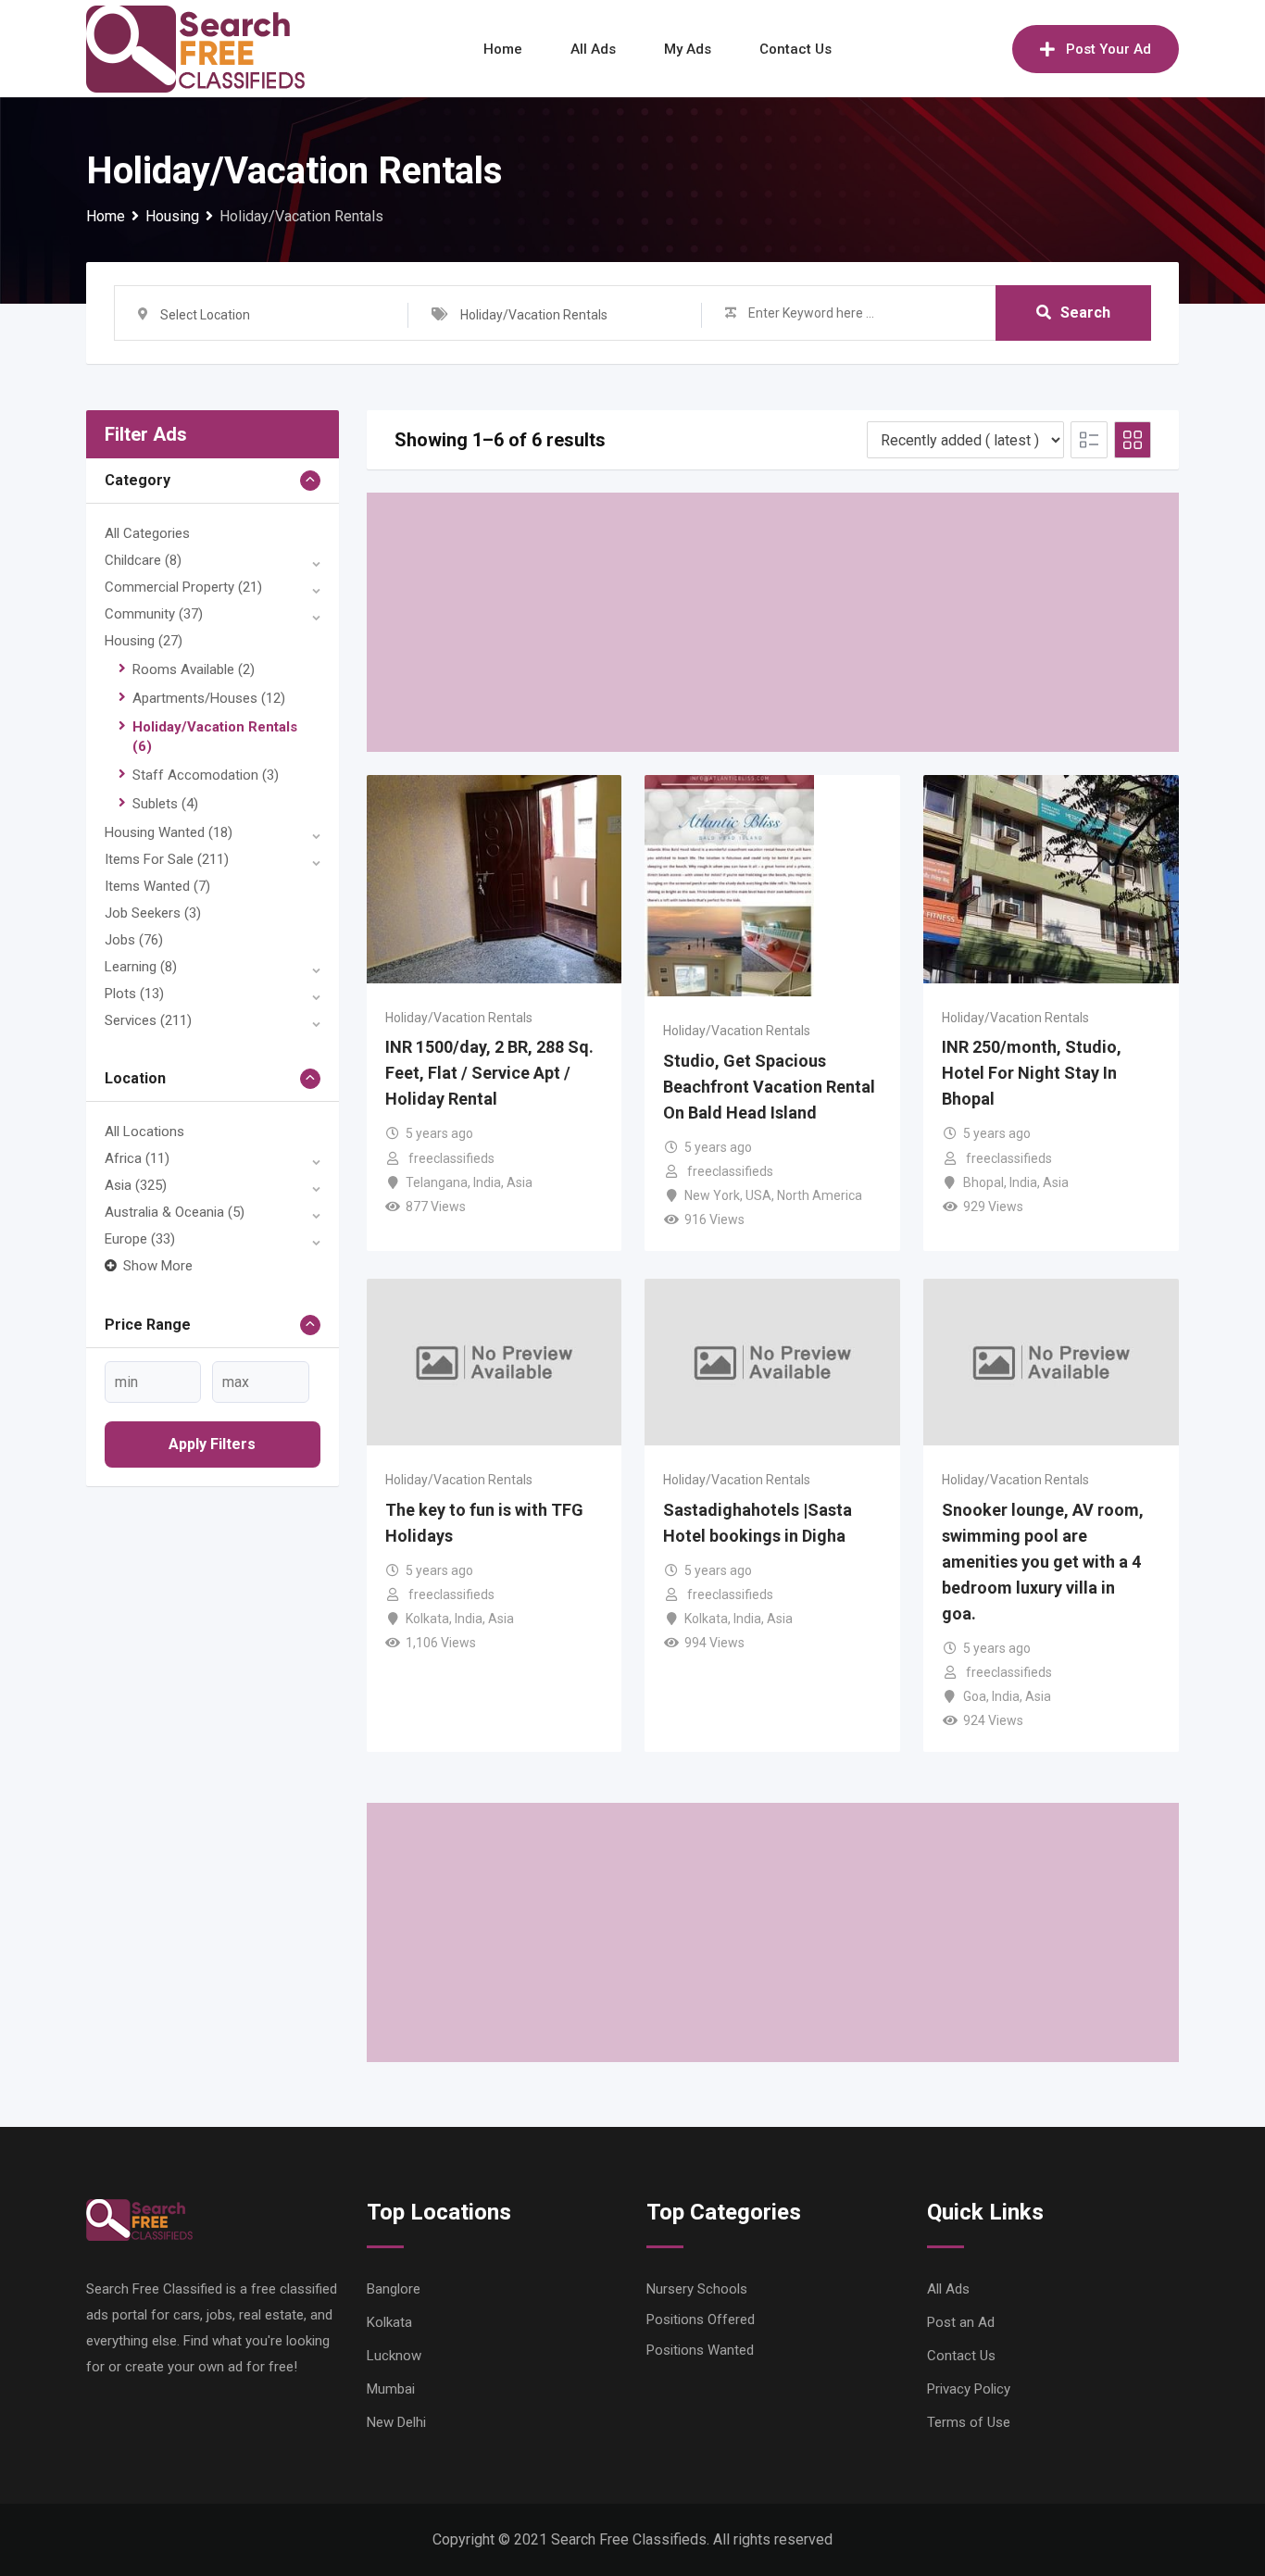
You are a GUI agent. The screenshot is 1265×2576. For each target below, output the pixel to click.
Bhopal (983, 1182)
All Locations (144, 1132)
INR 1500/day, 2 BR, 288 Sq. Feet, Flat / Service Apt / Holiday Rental (489, 1073)
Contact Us (795, 49)
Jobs (134, 940)
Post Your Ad (1108, 49)
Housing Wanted (169, 832)
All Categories (147, 533)
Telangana (437, 1182)
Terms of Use (969, 2422)
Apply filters (212, 1444)
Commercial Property (183, 587)
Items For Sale (167, 859)
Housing (144, 641)
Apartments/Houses (209, 698)
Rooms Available (194, 669)
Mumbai (391, 2389)
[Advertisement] (773, 622)
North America (820, 1195)
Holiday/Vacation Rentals (459, 1018)
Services (148, 1020)
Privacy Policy (969, 2389)
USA (758, 1195)
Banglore (394, 2289)
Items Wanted (157, 886)
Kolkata (427, 1619)
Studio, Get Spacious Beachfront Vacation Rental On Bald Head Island (769, 1087)
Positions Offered (701, 2320)
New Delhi (396, 2422)
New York (712, 1195)
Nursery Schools (697, 2289)
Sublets (165, 804)
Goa (975, 1696)
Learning (141, 967)
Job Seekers (153, 913)
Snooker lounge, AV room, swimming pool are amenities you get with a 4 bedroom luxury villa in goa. (1043, 1562)
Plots (134, 994)
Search (1085, 313)
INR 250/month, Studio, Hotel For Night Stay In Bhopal (1032, 1073)
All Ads (593, 49)
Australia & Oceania (175, 1212)
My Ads (688, 49)
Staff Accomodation (206, 775)
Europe (140, 1239)
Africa (137, 1158)
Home (503, 49)
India (487, 1182)
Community (154, 614)
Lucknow (394, 2356)
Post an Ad (961, 2322)
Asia (136, 1185)
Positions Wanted (700, 2350)
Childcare (143, 560)
